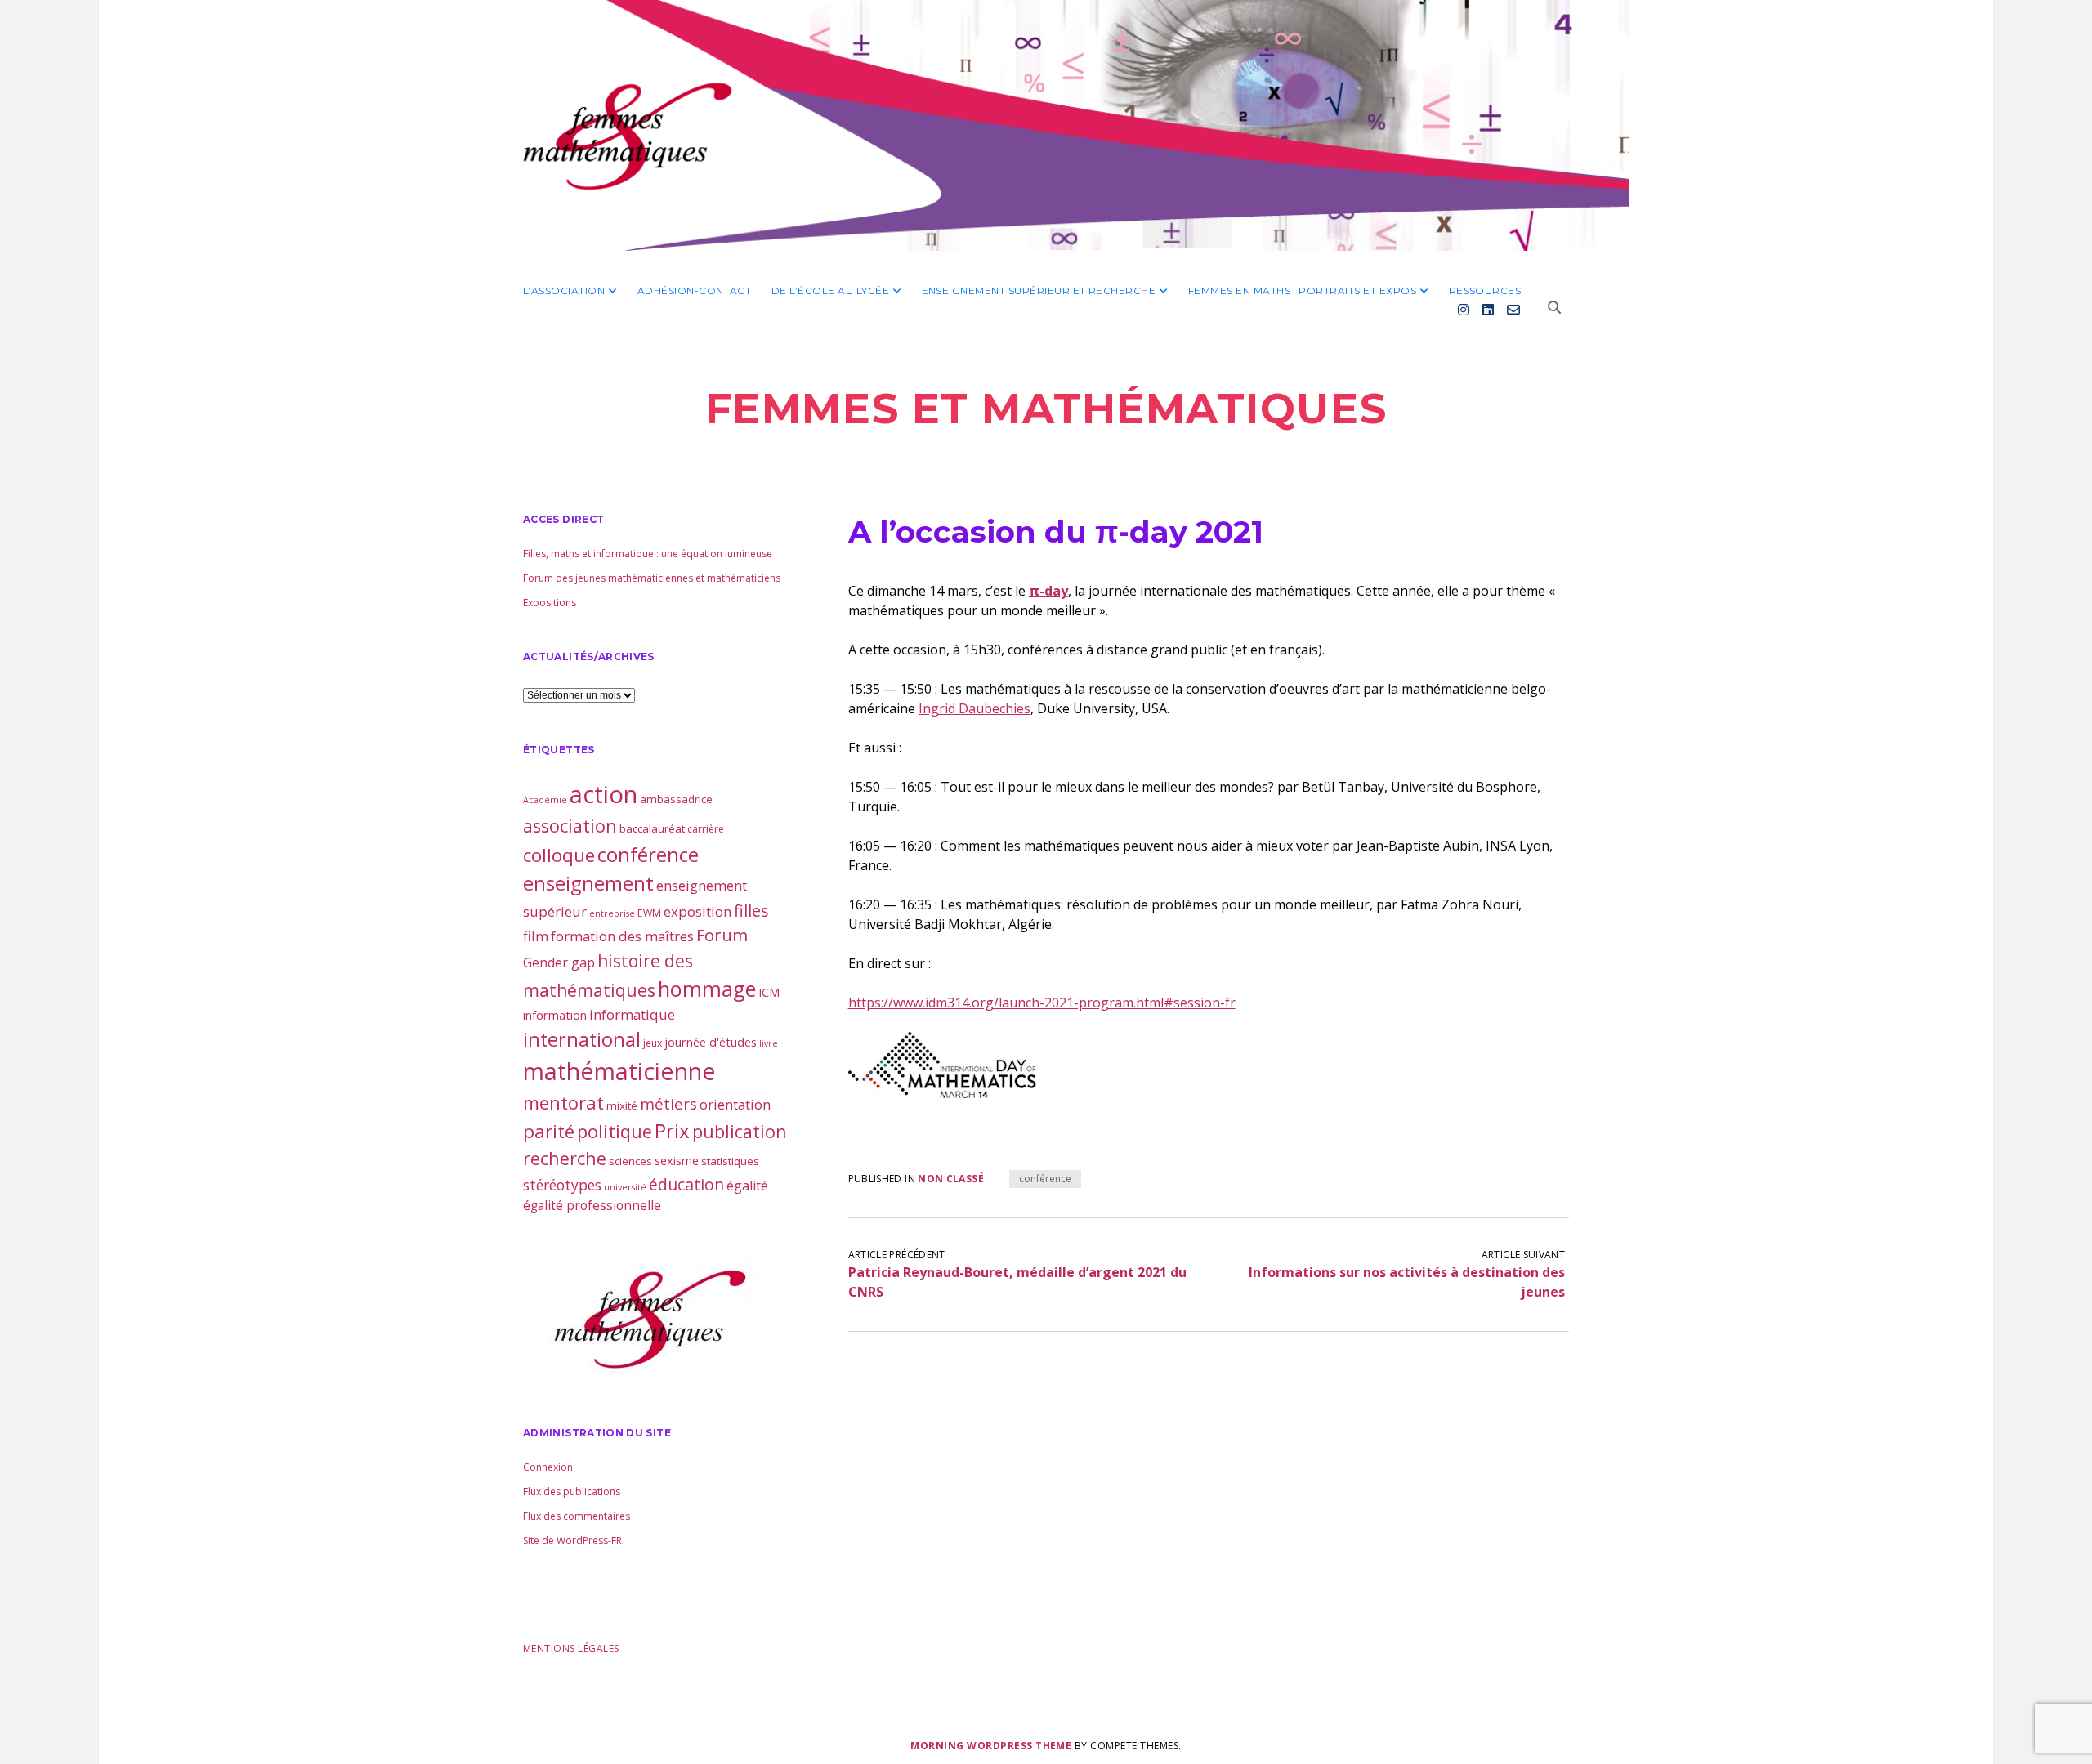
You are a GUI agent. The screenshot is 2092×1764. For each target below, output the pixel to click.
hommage (707, 989)
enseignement (588, 883)
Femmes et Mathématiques (1046, 409)
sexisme (677, 1160)
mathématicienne (619, 1071)
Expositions (550, 603)
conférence (1045, 1179)
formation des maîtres (622, 936)
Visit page (1046, 125)
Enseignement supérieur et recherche (1039, 290)
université (625, 1187)
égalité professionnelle (592, 1205)
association (570, 826)
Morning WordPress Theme (991, 1746)
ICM (769, 992)
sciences (630, 1161)
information (555, 1015)
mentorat (563, 1102)
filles (751, 911)
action (603, 794)
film (536, 936)
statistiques (730, 1161)
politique (615, 1131)
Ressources (1485, 290)
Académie (545, 800)
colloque (559, 855)
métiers (668, 1103)
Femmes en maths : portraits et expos (1302, 290)
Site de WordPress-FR (572, 1541)
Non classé (951, 1179)
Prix (672, 1130)
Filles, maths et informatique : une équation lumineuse (648, 554)
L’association (564, 290)
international (582, 1039)
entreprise (612, 913)
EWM (649, 913)
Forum (722, 935)
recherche (565, 1158)
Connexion (548, 1467)
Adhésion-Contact (695, 290)
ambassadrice (676, 799)
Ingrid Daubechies (974, 708)
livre (769, 1043)
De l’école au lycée (830, 290)
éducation (686, 1184)
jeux (653, 1043)
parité (549, 1131)
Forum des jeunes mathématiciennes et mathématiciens (652, 578)
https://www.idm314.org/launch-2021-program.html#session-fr (1042, 1003)
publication (740, 1131)
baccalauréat (652, 828)
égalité (747, 1186)
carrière (706, 829)
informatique (632, 1014)
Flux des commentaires (577, 1516)
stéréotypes (562, 1185)
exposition (697, 911)
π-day (1048, 591)
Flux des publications (572, 1492)
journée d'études (711, 1042)
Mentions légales (571, 1648)
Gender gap (559, 962)
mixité (622, 1105)
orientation (735, 1104)
